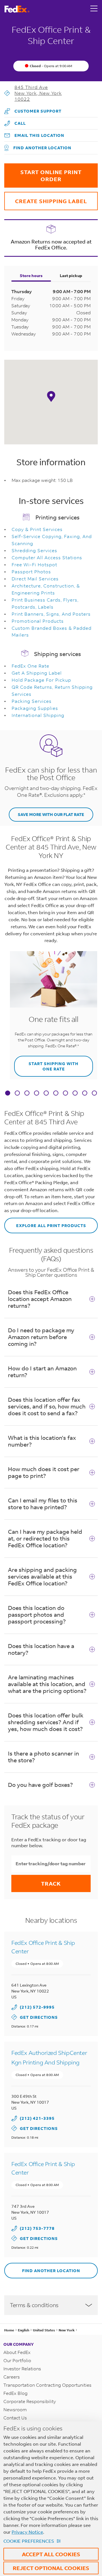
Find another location (42, 148)
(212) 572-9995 (37, 2007)
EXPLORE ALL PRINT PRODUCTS (45, 1223)
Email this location (39, 135)
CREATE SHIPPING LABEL (46, 198)
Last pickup (71, 276)
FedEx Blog (15, 2393)
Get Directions (35, 2017)
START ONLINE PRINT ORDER (43, 173)
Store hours (31, 276)
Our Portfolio (17, 2360)
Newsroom (15, 2409)
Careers (12, 2377)
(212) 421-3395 (37, 2118)
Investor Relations (22, 2368)
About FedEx (17, 2352)
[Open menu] (94, 9)
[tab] (8, 1094)
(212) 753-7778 (37, 2228)
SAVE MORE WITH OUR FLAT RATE (51, 814)
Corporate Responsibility (30, 2401)
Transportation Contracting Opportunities (47, 2385)
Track (51, 1883)
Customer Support (33, 109)
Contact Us (15, 2418)
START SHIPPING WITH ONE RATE (46, 1064)
